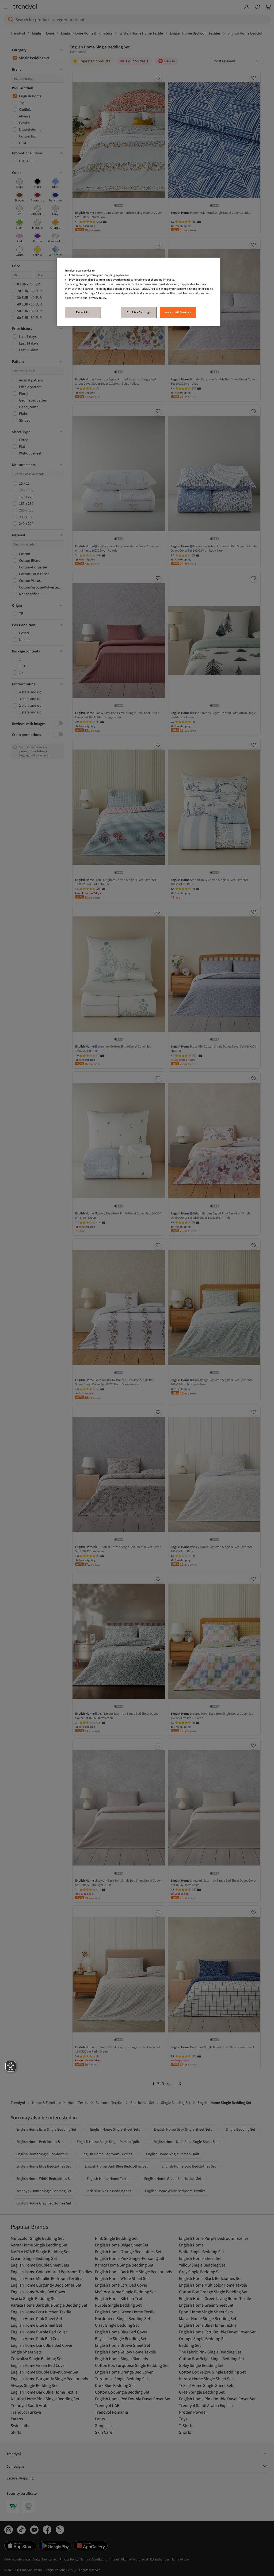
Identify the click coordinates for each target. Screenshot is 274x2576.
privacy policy (97, 298)
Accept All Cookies (178, 312)
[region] (139, 292)
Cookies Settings (139, 312)
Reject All (83, 312)
